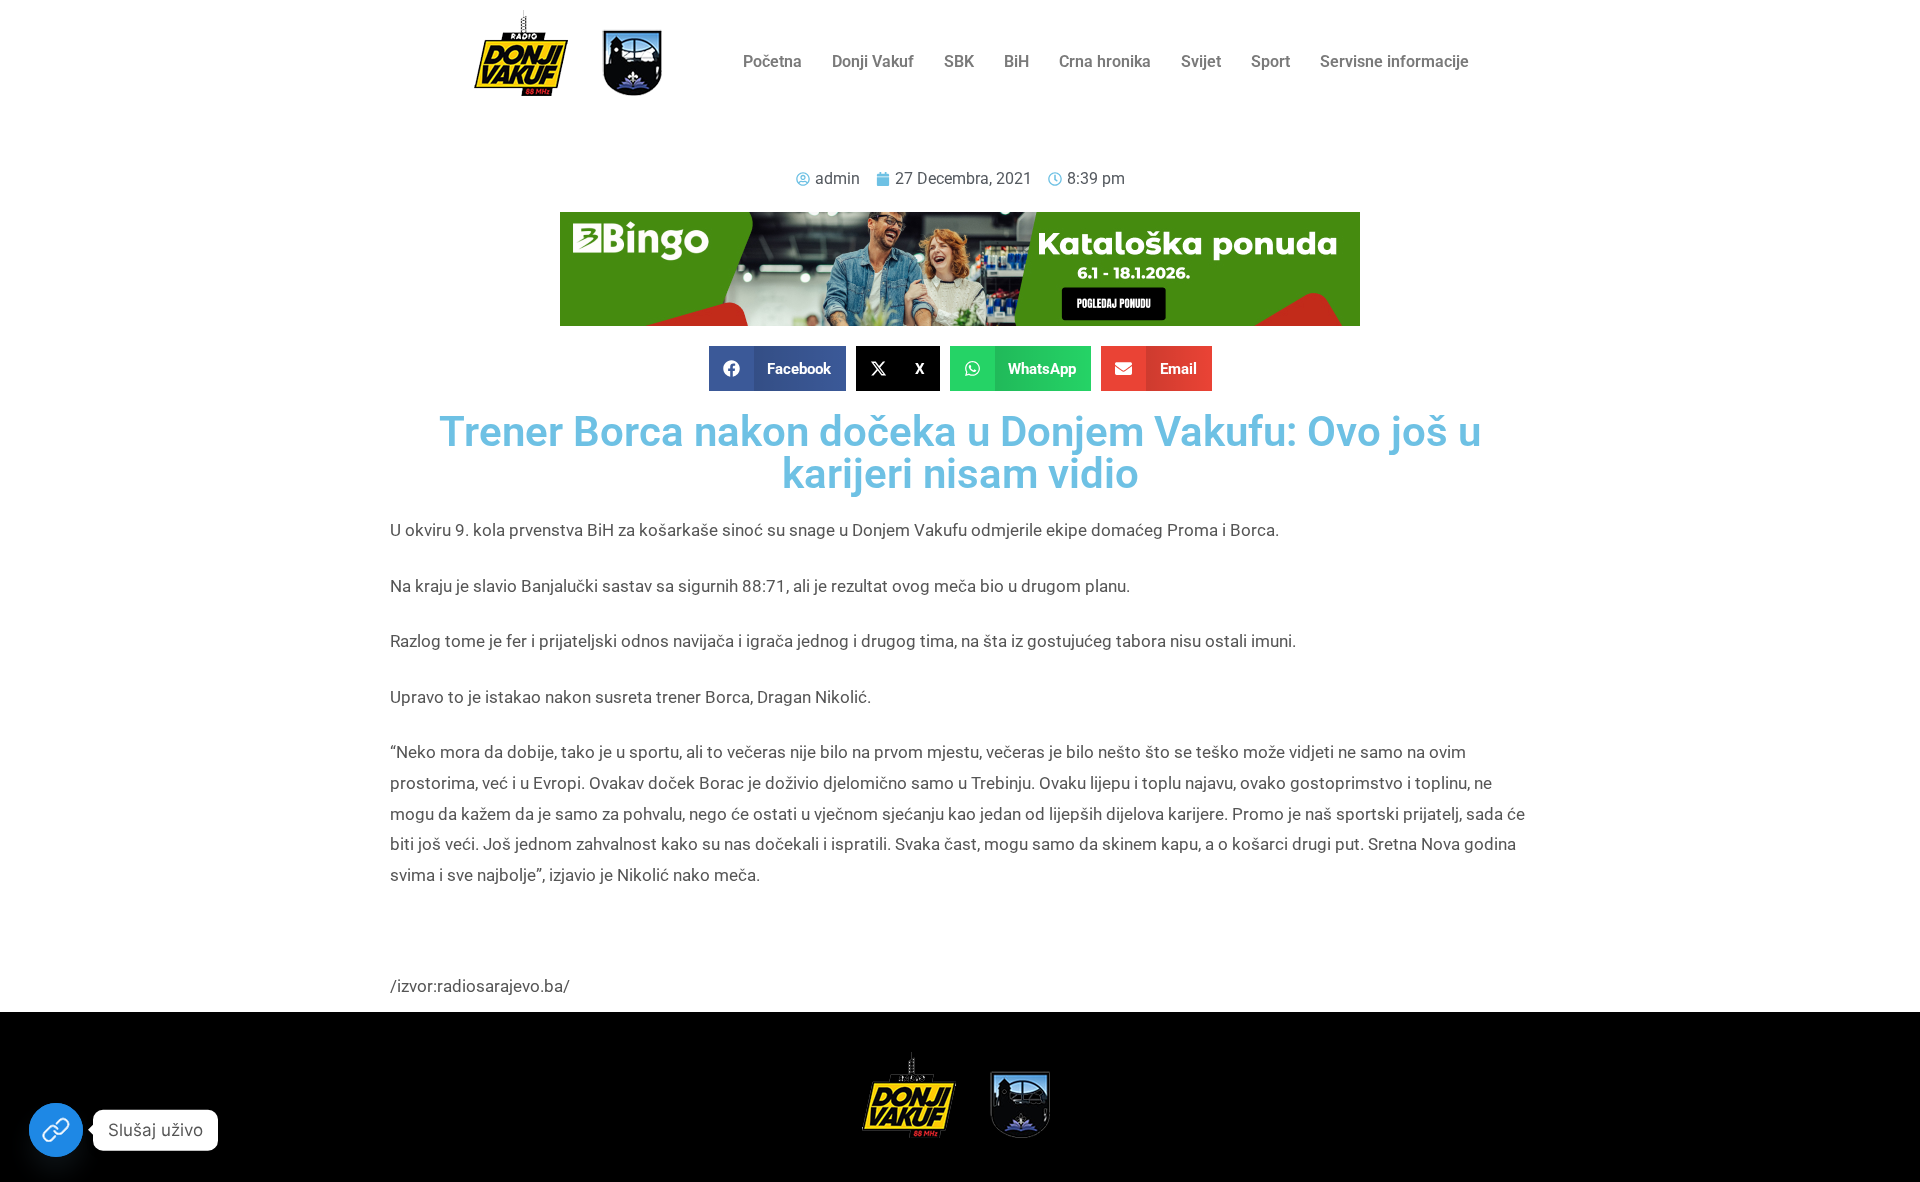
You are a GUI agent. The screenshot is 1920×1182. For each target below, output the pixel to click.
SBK (959, 61)
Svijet (1201, 61)
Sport (1270, 61)
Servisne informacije (1394, 61)
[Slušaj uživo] (56, 1130)
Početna (772, 61)
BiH (1016, 61)
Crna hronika (1105, 61)
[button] (778, 368)
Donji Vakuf (873, 61)
